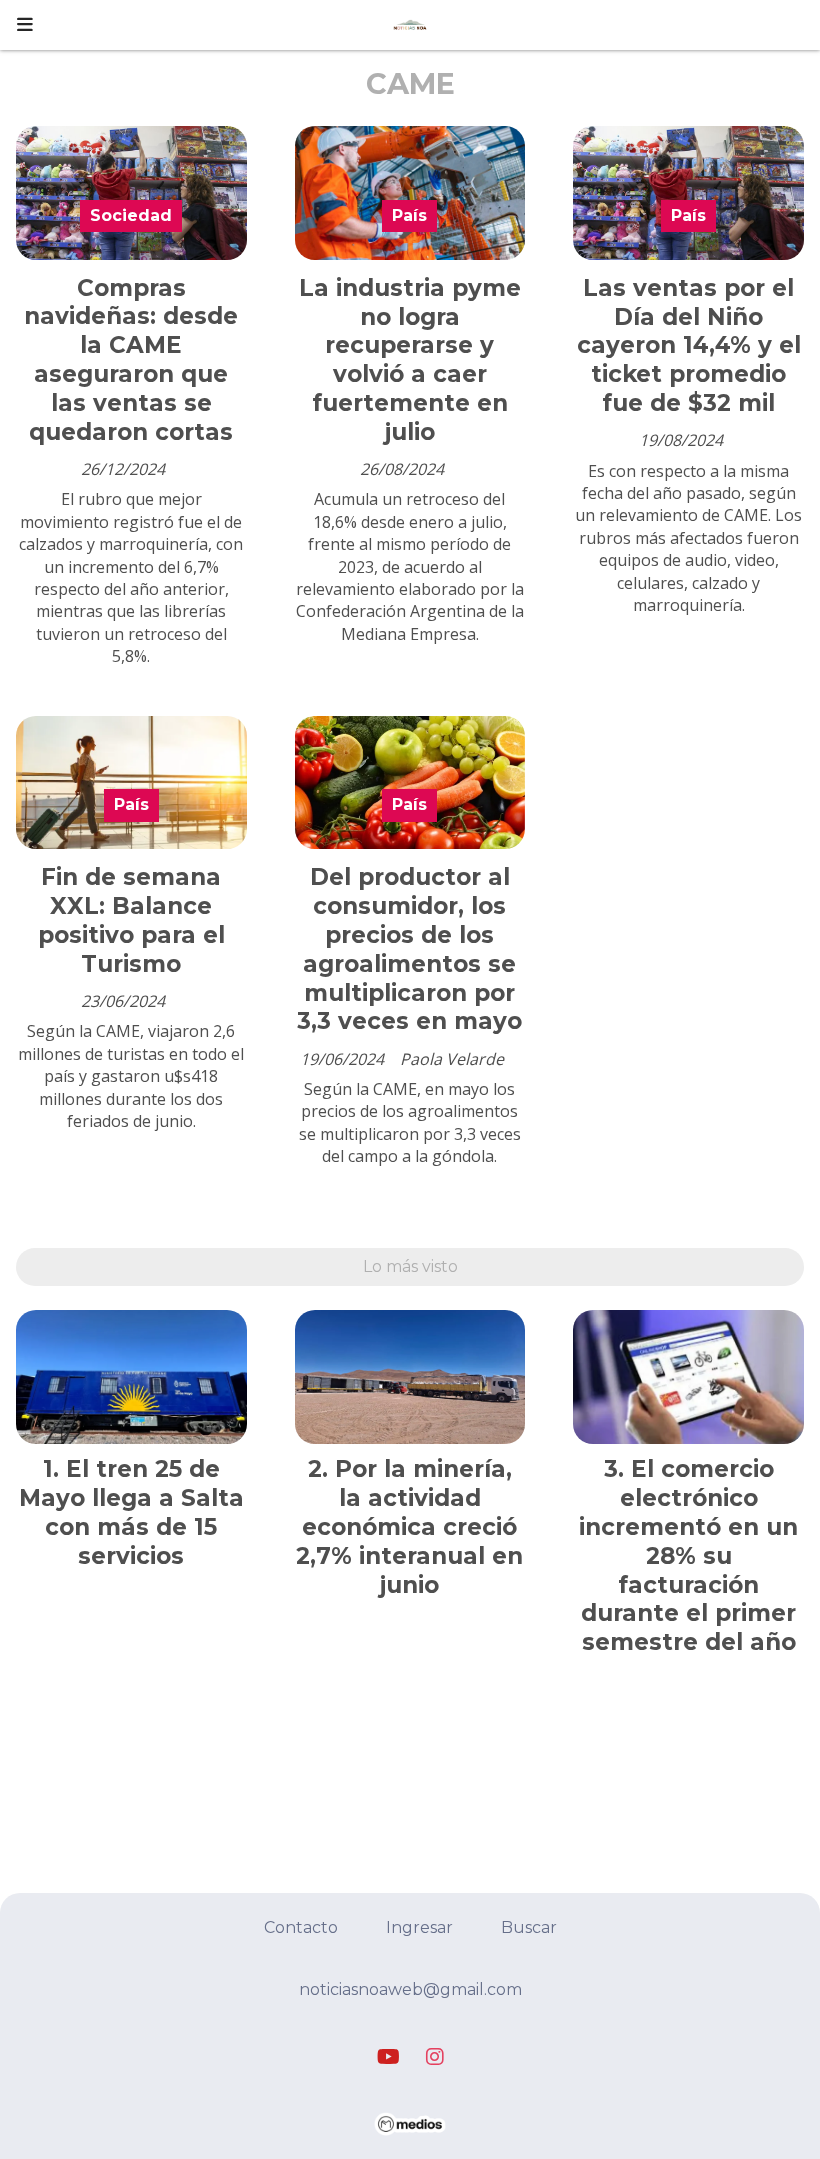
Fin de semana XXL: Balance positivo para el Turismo (131, 920)
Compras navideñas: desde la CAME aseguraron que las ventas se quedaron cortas (131, 360)
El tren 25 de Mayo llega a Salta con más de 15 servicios (131, 1512)
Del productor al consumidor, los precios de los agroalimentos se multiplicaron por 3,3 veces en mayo (409, 949)
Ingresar (419, 1927)
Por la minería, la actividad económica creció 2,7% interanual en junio (409, 1526)
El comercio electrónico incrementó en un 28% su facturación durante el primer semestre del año (688, 1555)
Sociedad (131, 215)
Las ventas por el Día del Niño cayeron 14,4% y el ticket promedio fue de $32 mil (689, 345)
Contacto (301, 1927)
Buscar (529, 1927)
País (409, 215)
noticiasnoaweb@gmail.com (410, 1989)
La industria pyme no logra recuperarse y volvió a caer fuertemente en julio (410, 360)
